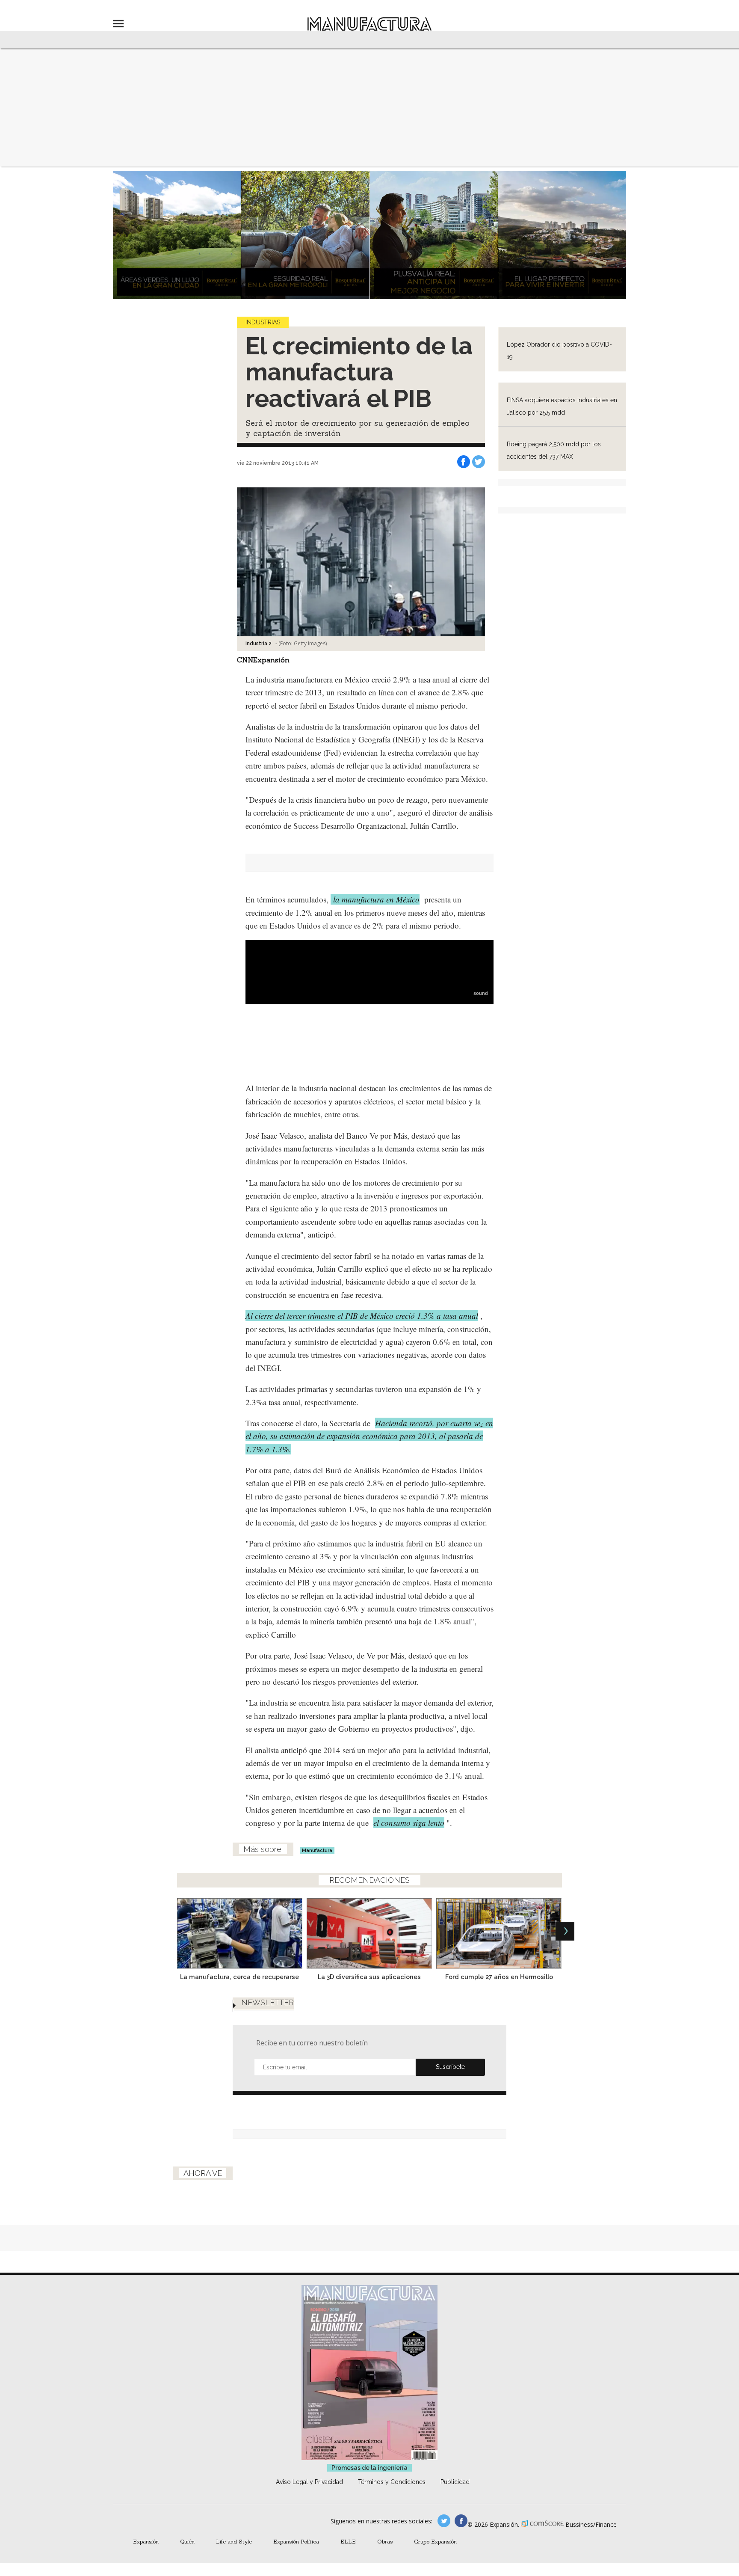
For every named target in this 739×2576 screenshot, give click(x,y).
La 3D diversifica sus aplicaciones (369, 1977)
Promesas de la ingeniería (369, 2468)
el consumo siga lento (409, 1823)
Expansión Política (296, 2541)
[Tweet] (479, 462)
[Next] (565, 1931)
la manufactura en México (375, 899)
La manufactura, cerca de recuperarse (239, 1977)
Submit (450, 2067)
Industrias (263, 322)
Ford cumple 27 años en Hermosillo (499, 1977)
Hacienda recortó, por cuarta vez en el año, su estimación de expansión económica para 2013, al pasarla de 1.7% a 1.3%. (369, 1436)
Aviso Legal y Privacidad (309, 2482)
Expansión (146, 2541)
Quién (187, 2541)
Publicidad (455, 2482)
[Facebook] (464, 462)
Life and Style (234, 2541)
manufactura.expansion (461, 2521)
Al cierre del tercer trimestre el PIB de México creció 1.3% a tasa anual (362, 1316)
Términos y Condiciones (392, 2482)
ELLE (348, 2541)
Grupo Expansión (435, 2541)
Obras (385, 2541)
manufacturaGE (444, 2521)
